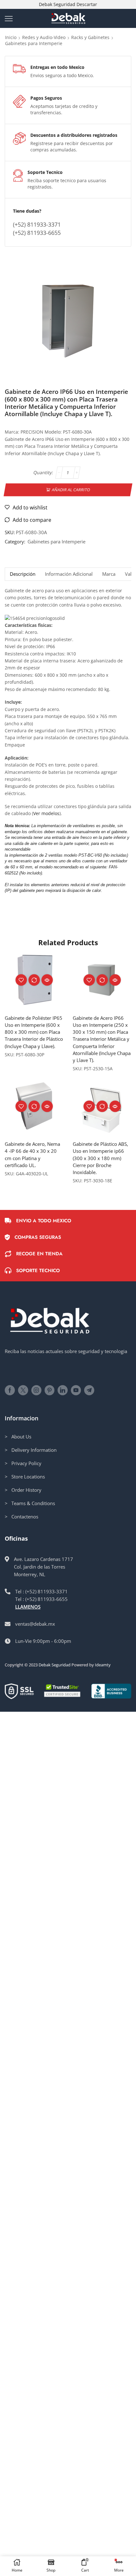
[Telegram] (89, 1390)
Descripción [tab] (23, 574)
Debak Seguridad (55, 1665)
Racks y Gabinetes (90, 37)
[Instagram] (36, 1390)
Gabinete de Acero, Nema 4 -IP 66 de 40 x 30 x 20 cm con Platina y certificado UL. (32, 1155)
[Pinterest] (49, 1390)
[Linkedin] (63, 1390)
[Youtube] (76, 1390)
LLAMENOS (28, 1607)
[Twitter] (23, 1390)
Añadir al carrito (71, 489)
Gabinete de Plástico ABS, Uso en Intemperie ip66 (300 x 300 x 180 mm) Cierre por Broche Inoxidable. (100, 1158)
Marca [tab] (109, 574)
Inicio (11, 37)
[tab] (22, 574)
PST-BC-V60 (90, 855)
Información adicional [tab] (69, 574)
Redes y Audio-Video (44, 37)
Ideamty (103, 1665)
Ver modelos (46, 813)
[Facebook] (10, 1390)
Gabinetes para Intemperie (34, 43)
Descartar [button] (87, 4)
